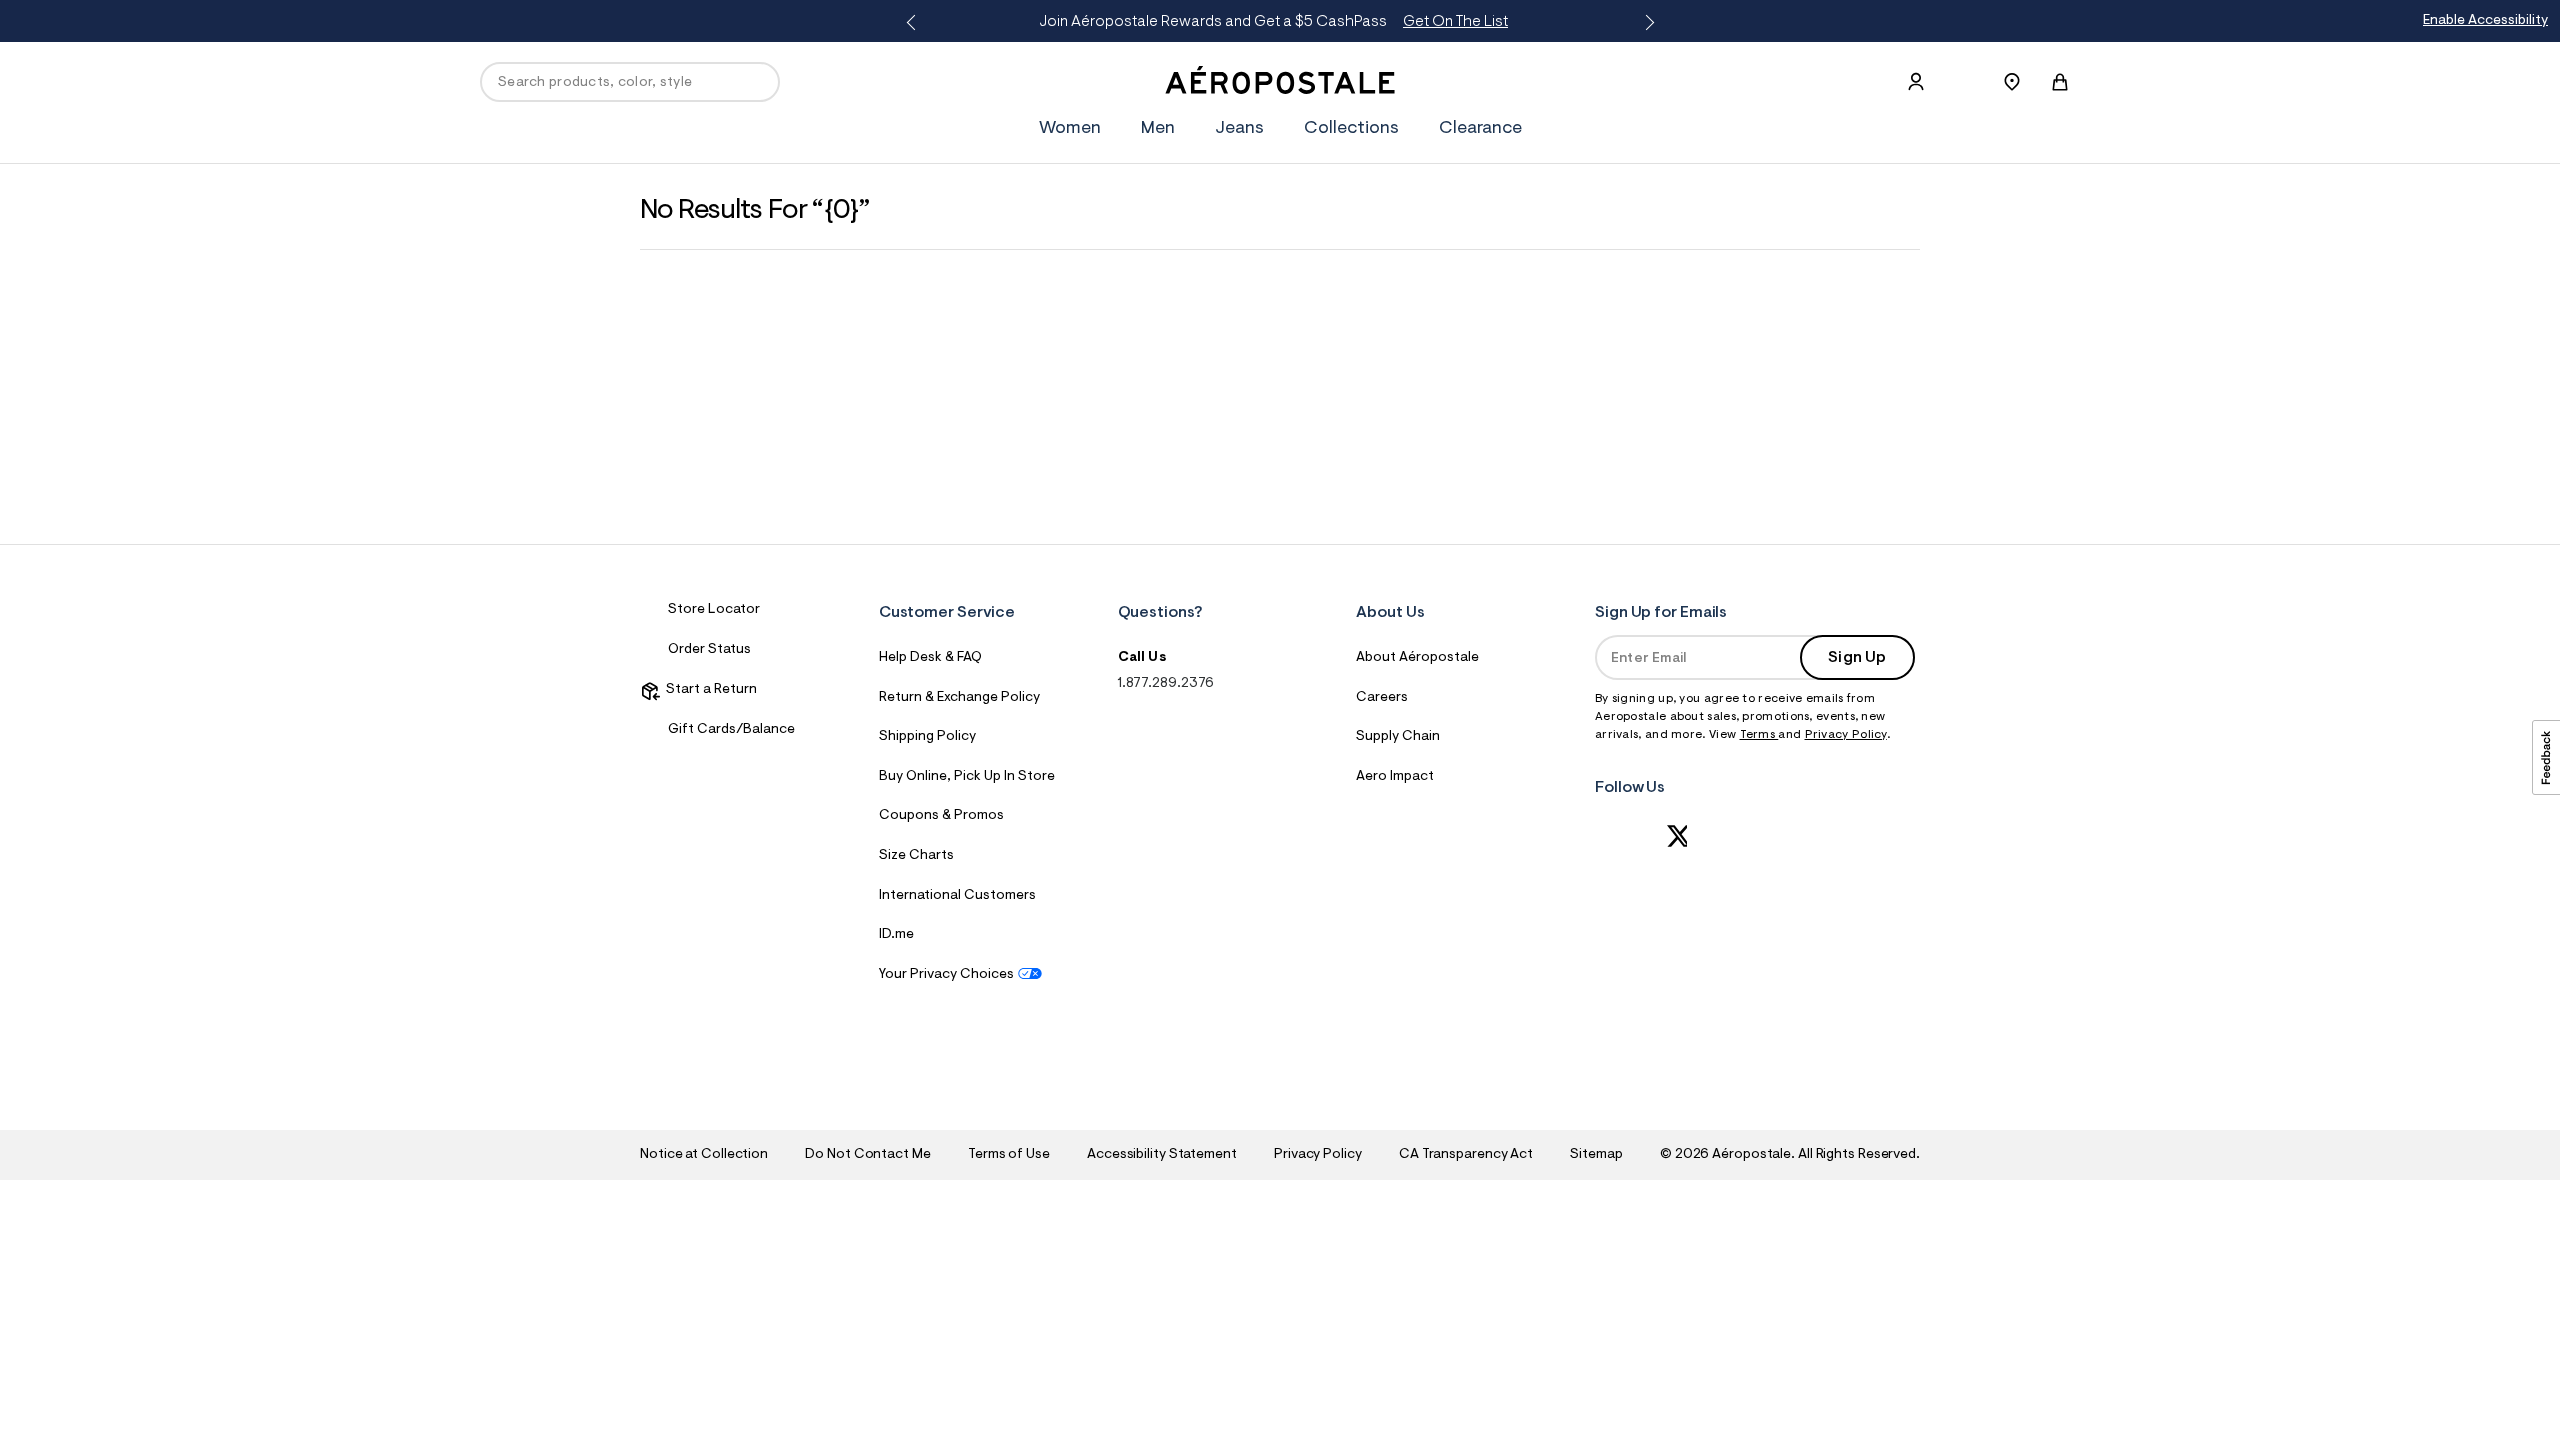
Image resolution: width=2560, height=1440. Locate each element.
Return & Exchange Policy (959, 698)
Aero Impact (1395, 777)
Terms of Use (1009, 1155)
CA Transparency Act (1466, 1155)
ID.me (896, 935)
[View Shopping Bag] (2060, 82)
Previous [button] (914, 23)
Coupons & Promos (941, 816)
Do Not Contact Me (867, 1155)
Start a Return (708, 690)
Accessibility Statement (1162, 1155)
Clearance (1480, 129)
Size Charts (916, 856)
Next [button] (1646, 23)
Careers (1382, 698)
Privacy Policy (1846, 735)
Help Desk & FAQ (930, 658)
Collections (1351, 129)
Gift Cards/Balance (731, 730)
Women (1070, 129)
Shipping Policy (927, 737)
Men (1158, 129)
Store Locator (714, 610)
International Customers (957, 896)
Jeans (1239, 129)
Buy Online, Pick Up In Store (967, 777)
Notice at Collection (704, 1155)
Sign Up (1857, 658)
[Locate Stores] (2012, 82)
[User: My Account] (1916, 82)
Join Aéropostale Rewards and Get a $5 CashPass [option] (1273, 22)
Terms (1759, 735)
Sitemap (1596, 1155)
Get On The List (1455, 22)
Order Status (709, 650)
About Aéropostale (1417, 658)
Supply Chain (1398, 737)
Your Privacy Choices (946, 975)
